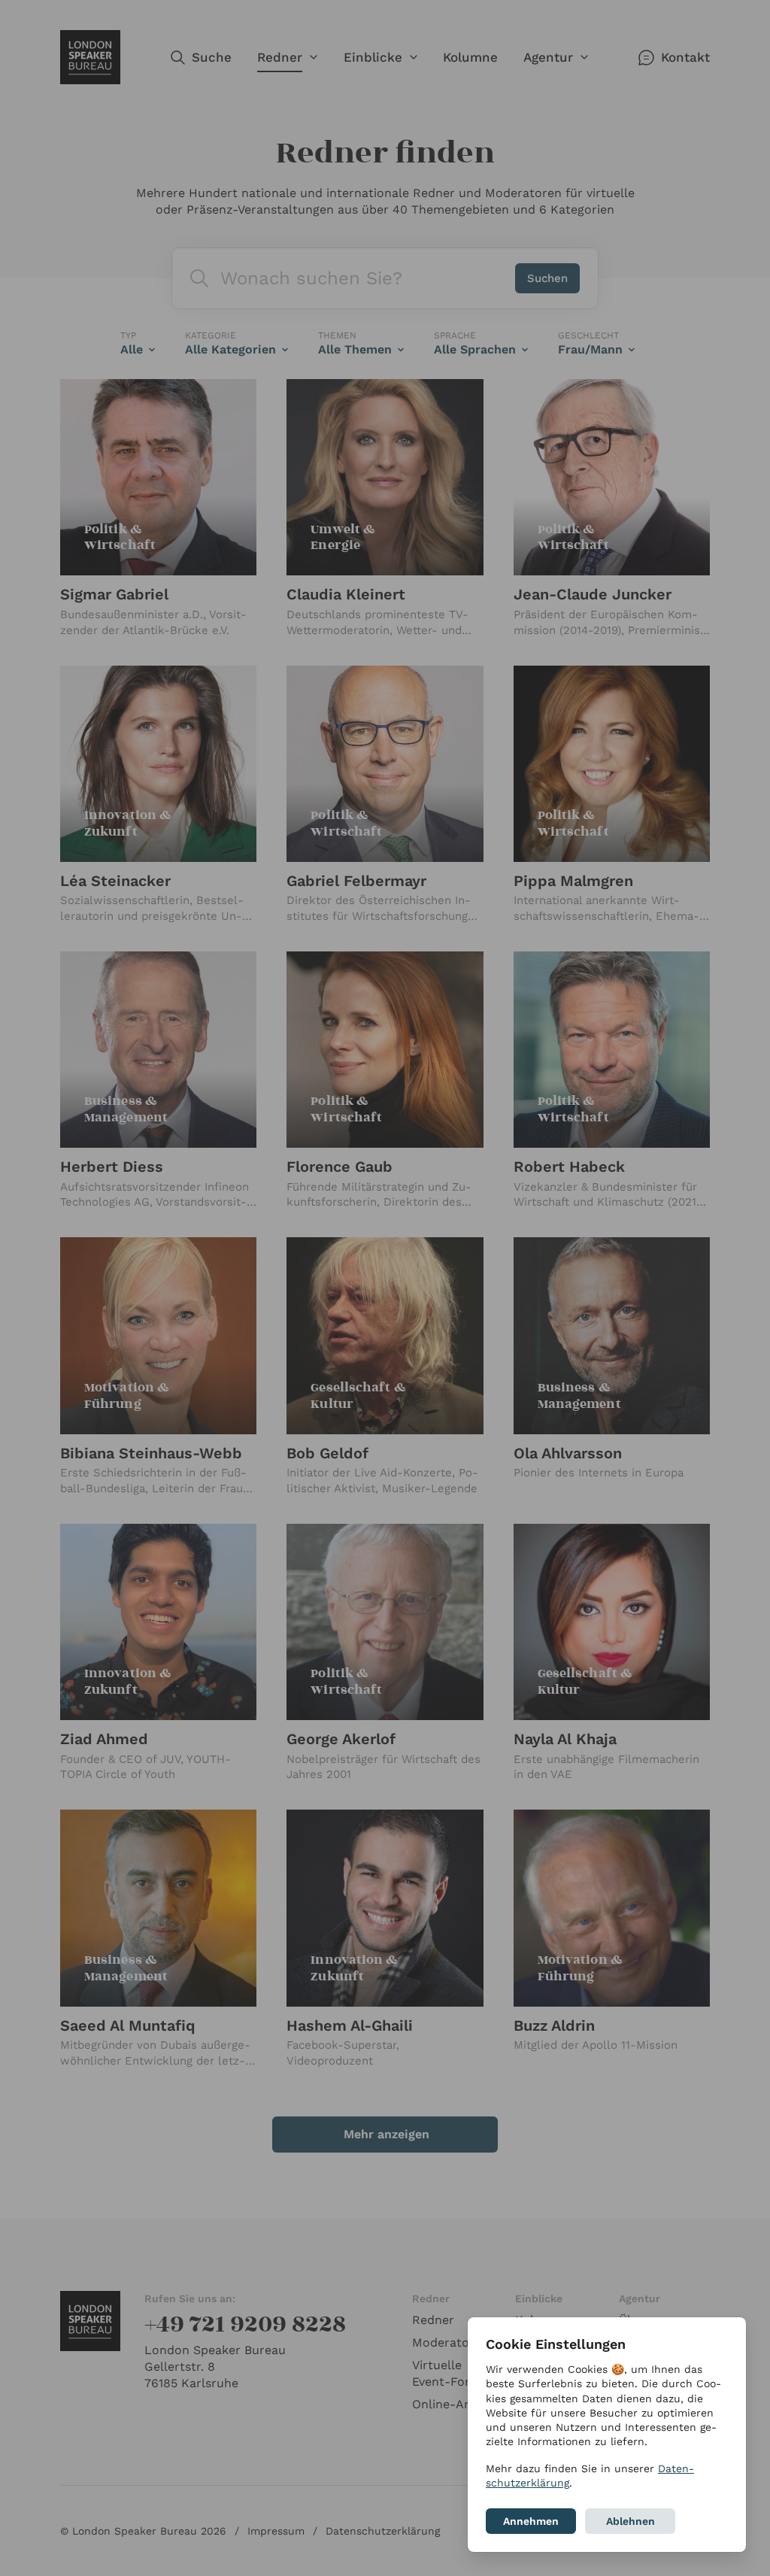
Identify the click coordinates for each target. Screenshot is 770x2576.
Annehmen (531, 2521)
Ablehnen (631, 2521)
